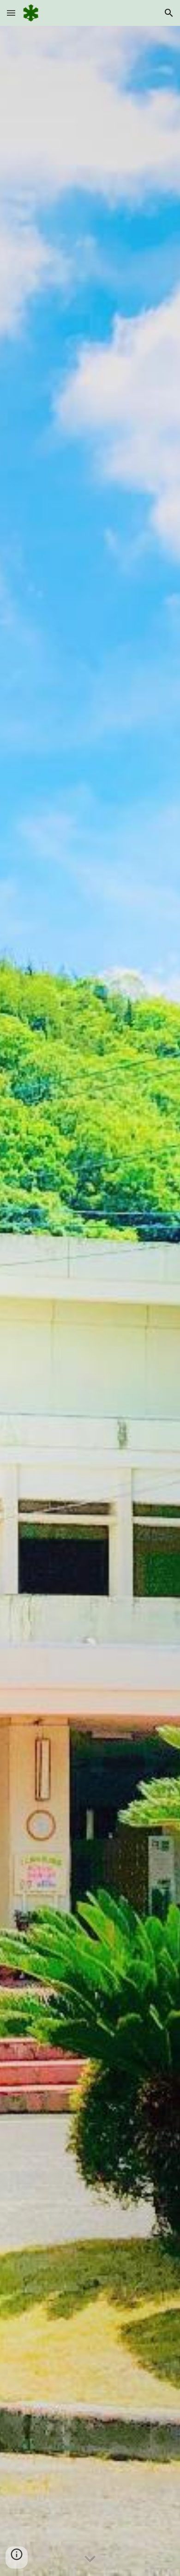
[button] (11, 13)
